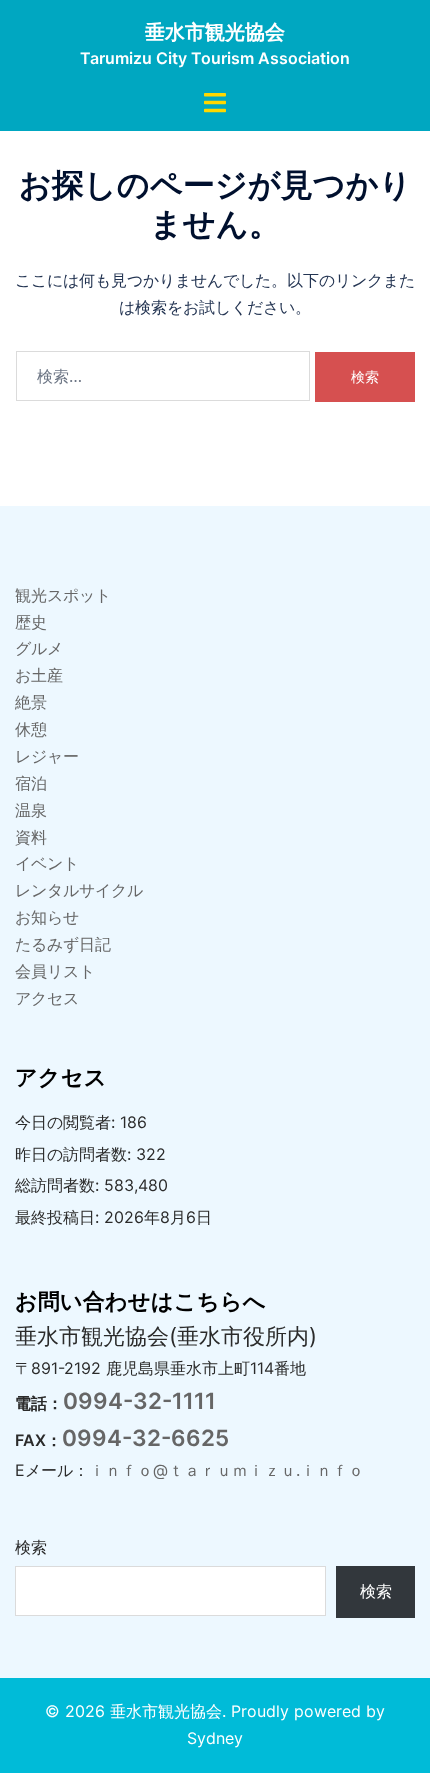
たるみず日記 (63, 944)
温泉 (31, 810)
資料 (31, 837)
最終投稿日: (59, 1217)
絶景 (31, 702)
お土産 (39, 675)
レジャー (47, 756)
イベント (47, 863)
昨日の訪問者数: (75, 1154)
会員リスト (55, 971)
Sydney (215, 1738)
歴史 (31, 622)
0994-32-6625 (145, 1437)
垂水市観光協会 (215, 32)
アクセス (47, 998)
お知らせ (47, 917)
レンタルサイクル (79, 890)
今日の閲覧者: (67, 1122)
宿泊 (31, 783)
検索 (31, 1547)
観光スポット (63, 595)
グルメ (39, 648)
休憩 (31, 729)
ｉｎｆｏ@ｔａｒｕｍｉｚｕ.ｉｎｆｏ (226, 1470)
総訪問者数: (59, 1185)
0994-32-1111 (139, 1400)
